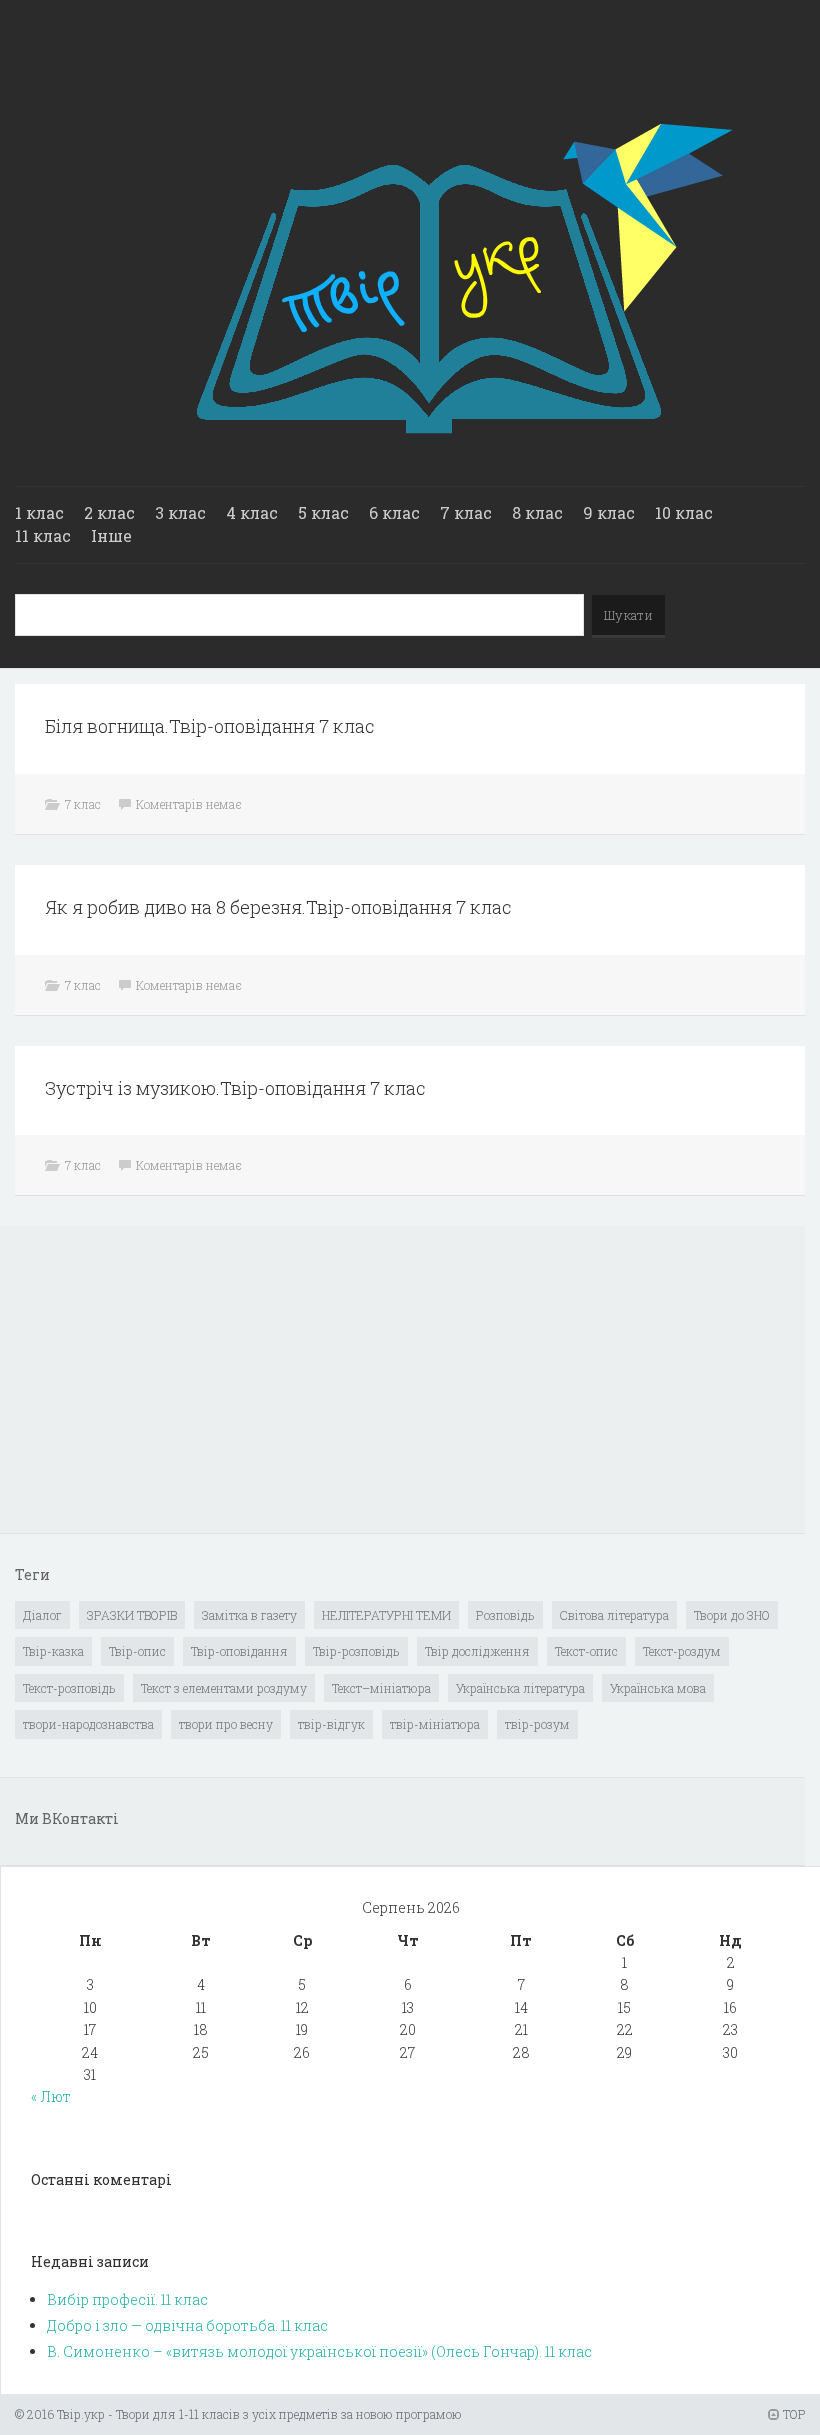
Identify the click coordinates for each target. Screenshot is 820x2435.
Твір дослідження (477, 1651)
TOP (792, 2414)
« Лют (51, 2096)
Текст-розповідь (69, 1688)
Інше (111, 535)
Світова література (614, 1615)
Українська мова (658, 1688)
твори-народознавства (88, 1724)
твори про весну (226, 1724)
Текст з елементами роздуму (224, 1688)
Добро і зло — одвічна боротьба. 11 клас (187, 2325)
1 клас (39, 512)
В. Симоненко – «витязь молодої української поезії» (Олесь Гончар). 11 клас (319, 2351)
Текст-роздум (682, 1651)
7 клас (466, 512)
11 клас (43, 535)
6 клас (394, 512)
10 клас (684, 512)
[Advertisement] (165, 1381)
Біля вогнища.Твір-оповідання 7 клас (210, 726)
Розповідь (505, 1615)
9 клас (609, 512)
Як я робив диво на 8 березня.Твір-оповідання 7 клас (278, 907)
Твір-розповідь (356, 1651)
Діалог (42, 1615)
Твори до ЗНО (732, 1615)
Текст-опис (586, 1651)
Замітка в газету (249, 1615)
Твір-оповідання (239, 1651)
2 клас (109, 512)
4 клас (252, 512)
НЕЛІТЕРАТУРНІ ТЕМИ (386, 1615)
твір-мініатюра (435, 1724)
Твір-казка (53, 1651)
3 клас (180, 512)
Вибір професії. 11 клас (127, 2299)
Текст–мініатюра (381, 1688)
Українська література (520, 1688)
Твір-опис (137, 1651)
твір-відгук (331, 1724)
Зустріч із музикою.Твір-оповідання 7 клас (235, 1088)
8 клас (537, 512)
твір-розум (537, 1724)
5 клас (323, 512)
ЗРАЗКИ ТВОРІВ (132, 1615)
